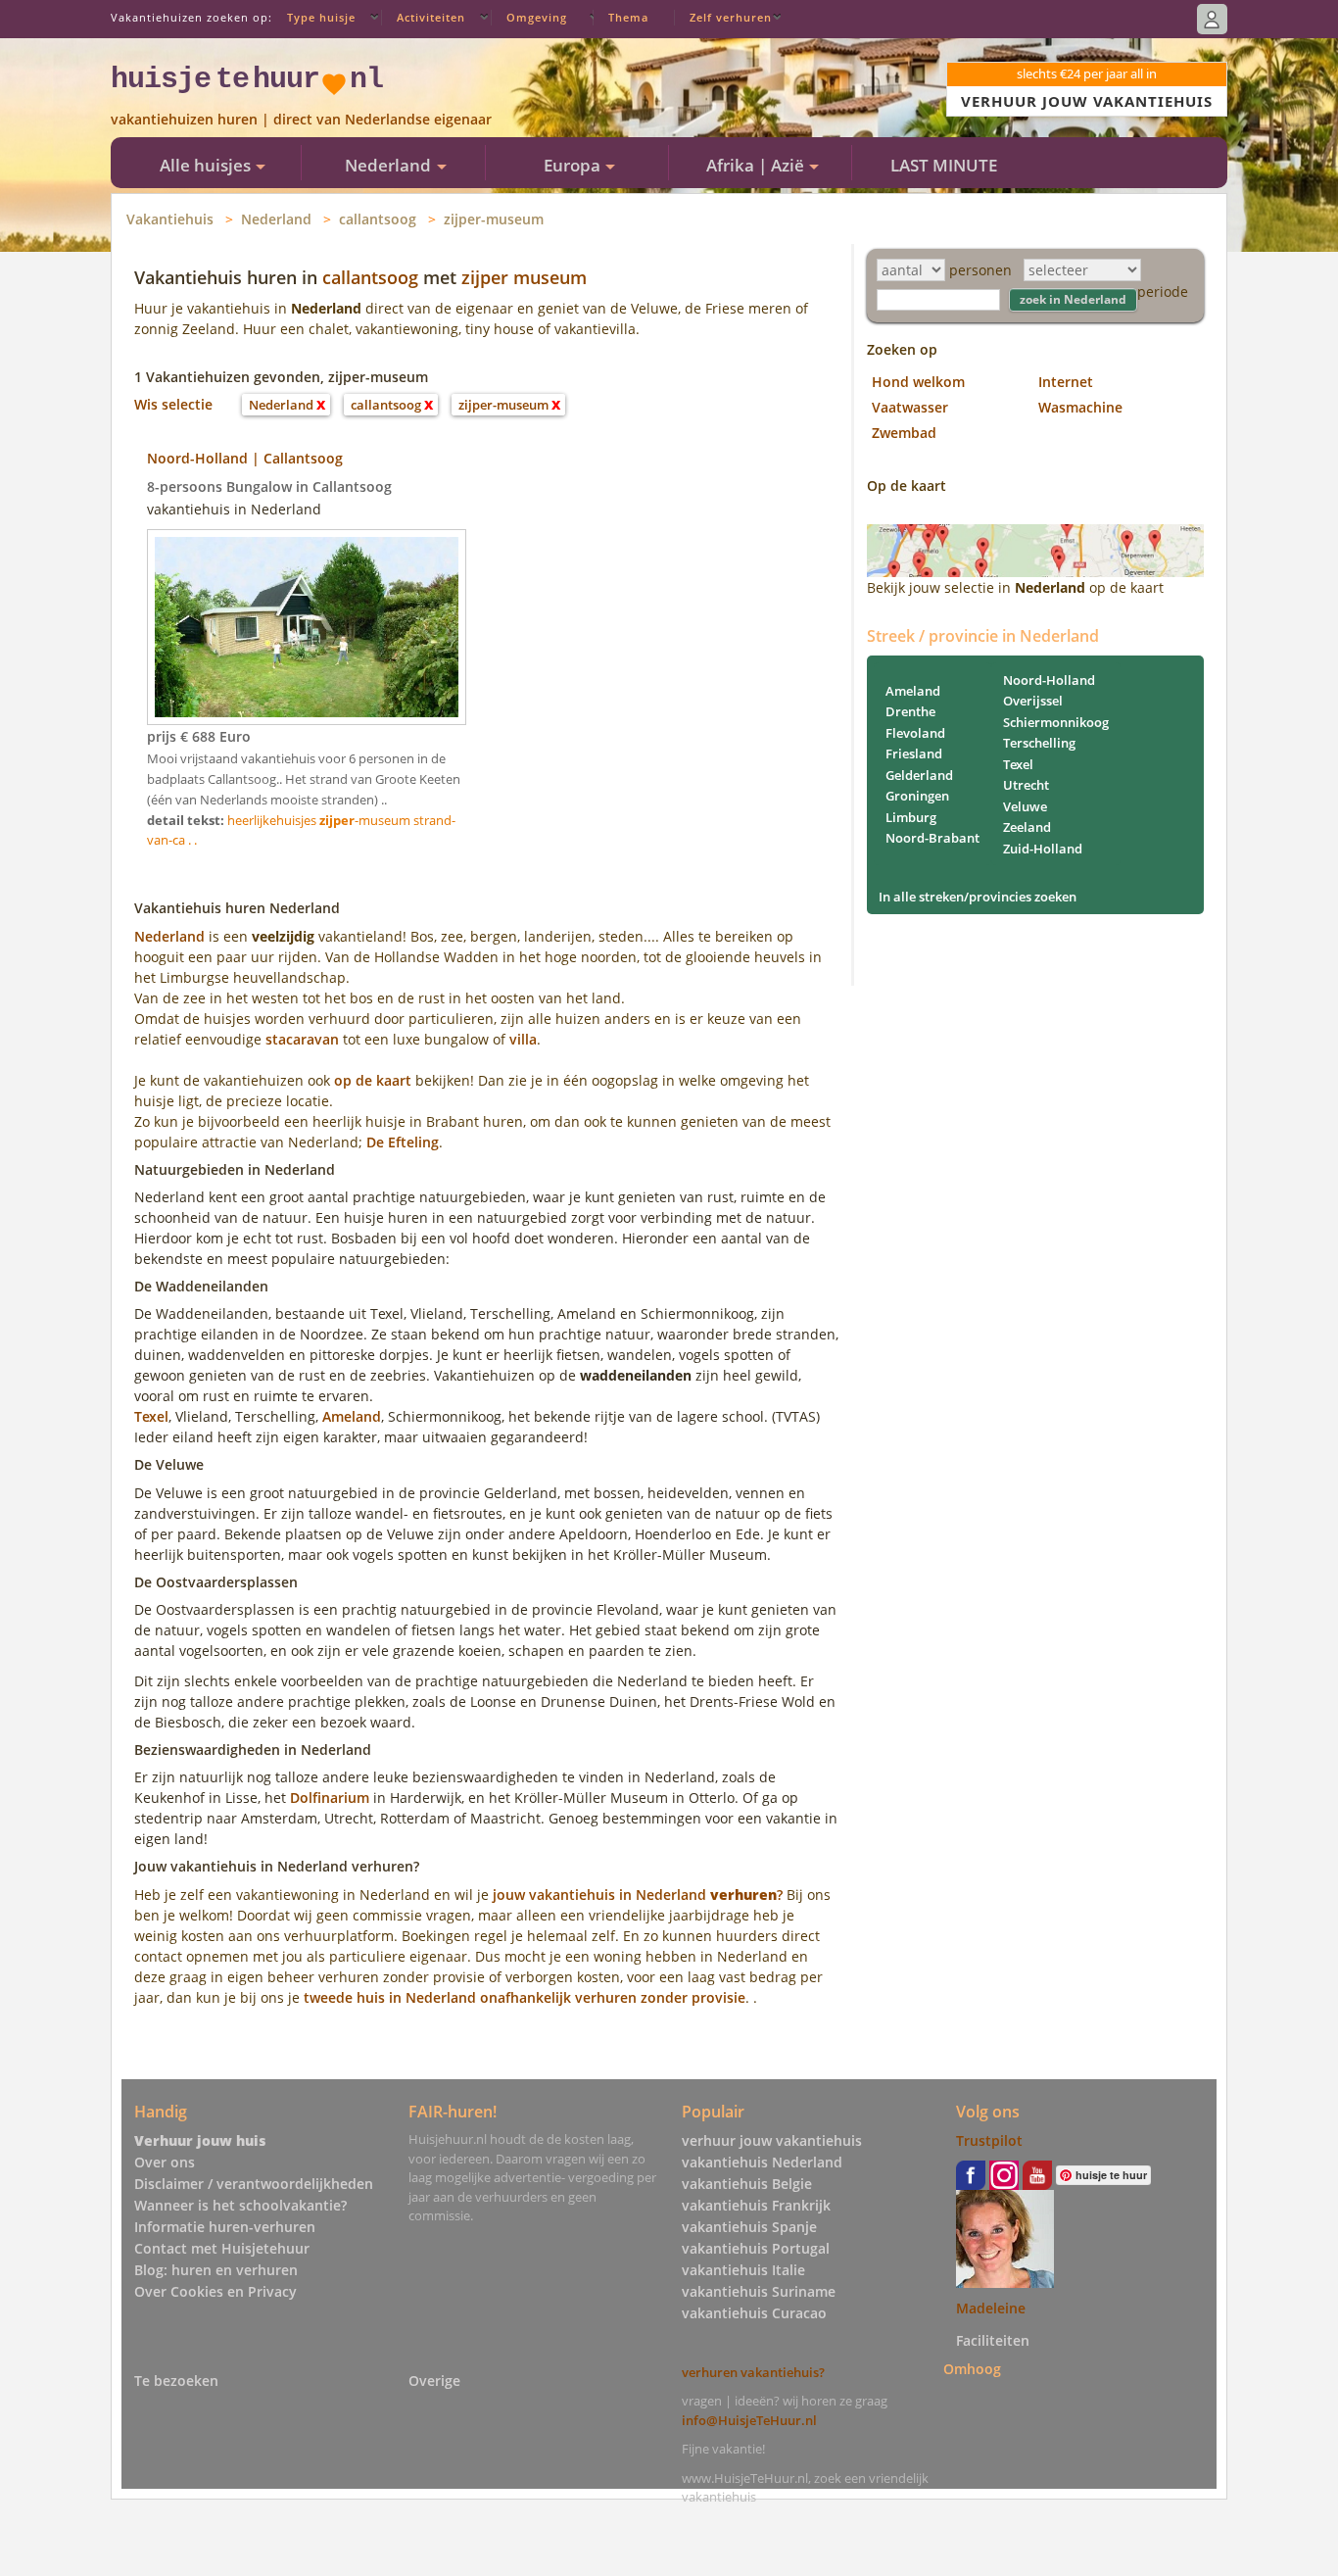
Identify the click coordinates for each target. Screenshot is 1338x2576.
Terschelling (1039, 743)
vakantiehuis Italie (743, 2270)
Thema (628, 17)
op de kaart (373, 1080)
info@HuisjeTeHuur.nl (749, 2420)
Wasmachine (1080, 407)
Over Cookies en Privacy (215, 2291)
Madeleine (991, 2308)
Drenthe (910, 711)
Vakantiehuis (170, 219)
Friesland (914, 753)
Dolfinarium (330, 1798)
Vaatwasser (910, 407)
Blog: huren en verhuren (216, 2270)
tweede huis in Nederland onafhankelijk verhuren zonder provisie (525, 1997)
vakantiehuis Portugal (756, 2248)
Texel (151, 1416)
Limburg (911, 817)
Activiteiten (431, 17)
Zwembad (904, 433)
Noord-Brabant (932, 838)
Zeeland (1027, 827)
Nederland (276, 219)
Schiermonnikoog (1056, 722)
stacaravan (302, 1039)
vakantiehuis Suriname (759, 2291)
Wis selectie (173, 404)
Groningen (917, 796)
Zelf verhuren (731, 17)
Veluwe (1025, 806)
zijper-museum (494, 219)
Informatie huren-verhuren (225, 2227)
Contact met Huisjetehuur (222, 2248)
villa (523, 1039)
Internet (1066, 382)
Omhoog (972, 2369)
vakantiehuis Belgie (747, 2184)
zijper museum (524, 277)
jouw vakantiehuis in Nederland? (638, 1895)
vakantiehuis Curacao (754, 2313)
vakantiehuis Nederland (762, 2162)
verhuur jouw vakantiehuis (772, 2140)
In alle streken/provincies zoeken (978, 897)
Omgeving (537, 17)
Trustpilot (989, 2140)
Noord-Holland (1049, 680)
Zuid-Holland (1043, 849)
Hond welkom (918, 382)
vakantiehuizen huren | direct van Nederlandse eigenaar (301, 119)
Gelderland (919, 775)
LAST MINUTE (944, 165)
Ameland (352, 1416)
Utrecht (1026, 785)
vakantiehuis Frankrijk (756, 2205)
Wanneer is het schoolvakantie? (240, 2205)
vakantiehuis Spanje (749, 2227)
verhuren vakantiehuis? (753, 2372)
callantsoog (378, 219)
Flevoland (915, 733)
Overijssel (1033, 701)
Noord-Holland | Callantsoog (245, 458)
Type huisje (321, 17)
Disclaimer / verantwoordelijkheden (254, 2184)
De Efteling (403, 1142)
